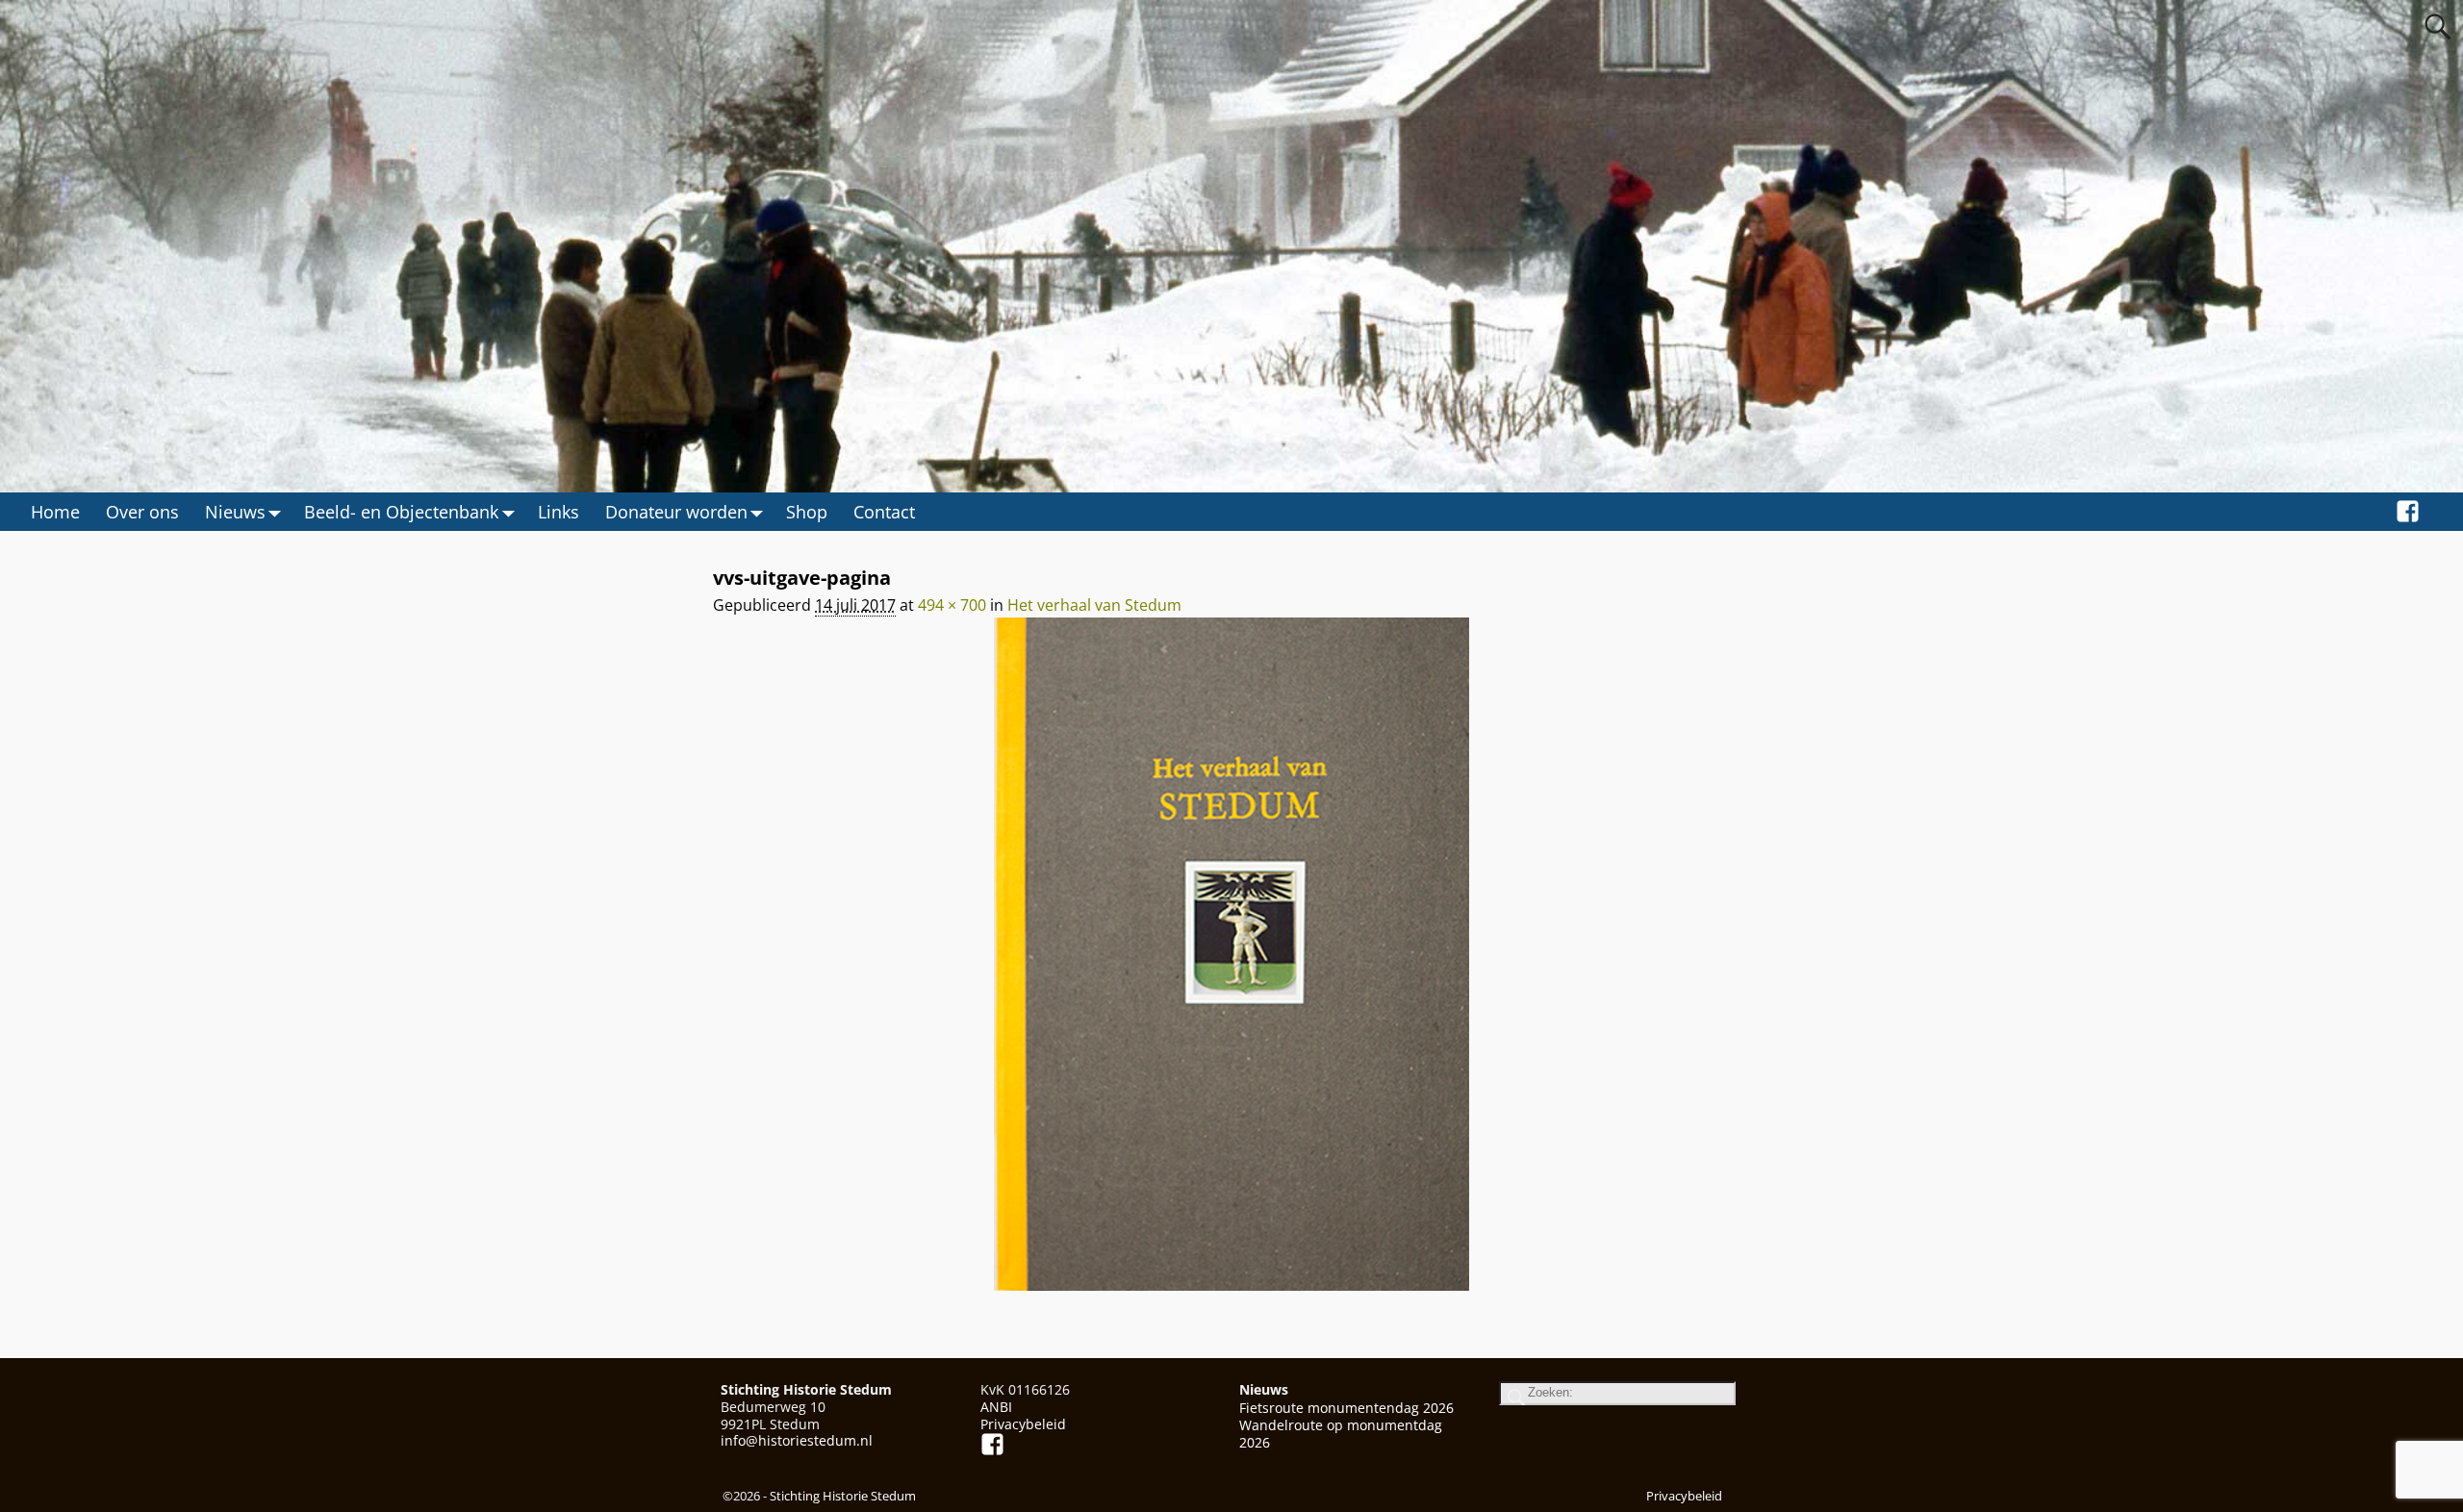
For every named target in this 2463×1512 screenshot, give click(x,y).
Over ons (142, 512)
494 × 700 (952, 605)
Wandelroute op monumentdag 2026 (1341, 1434)
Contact (884, 512)
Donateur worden (676, 512)
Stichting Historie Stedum (843, 1496)
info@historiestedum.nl (797, 1440)
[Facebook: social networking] (2408, 512)
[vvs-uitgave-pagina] (1231, 966)
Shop (807, 512)
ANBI (996, 1407)
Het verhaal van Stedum (1094, 605)
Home (55, 512)
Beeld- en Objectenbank (401, 512)
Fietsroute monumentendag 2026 (1346, 1408)
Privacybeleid (1023, 1424)
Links (559, 512)
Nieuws (235, 512)
